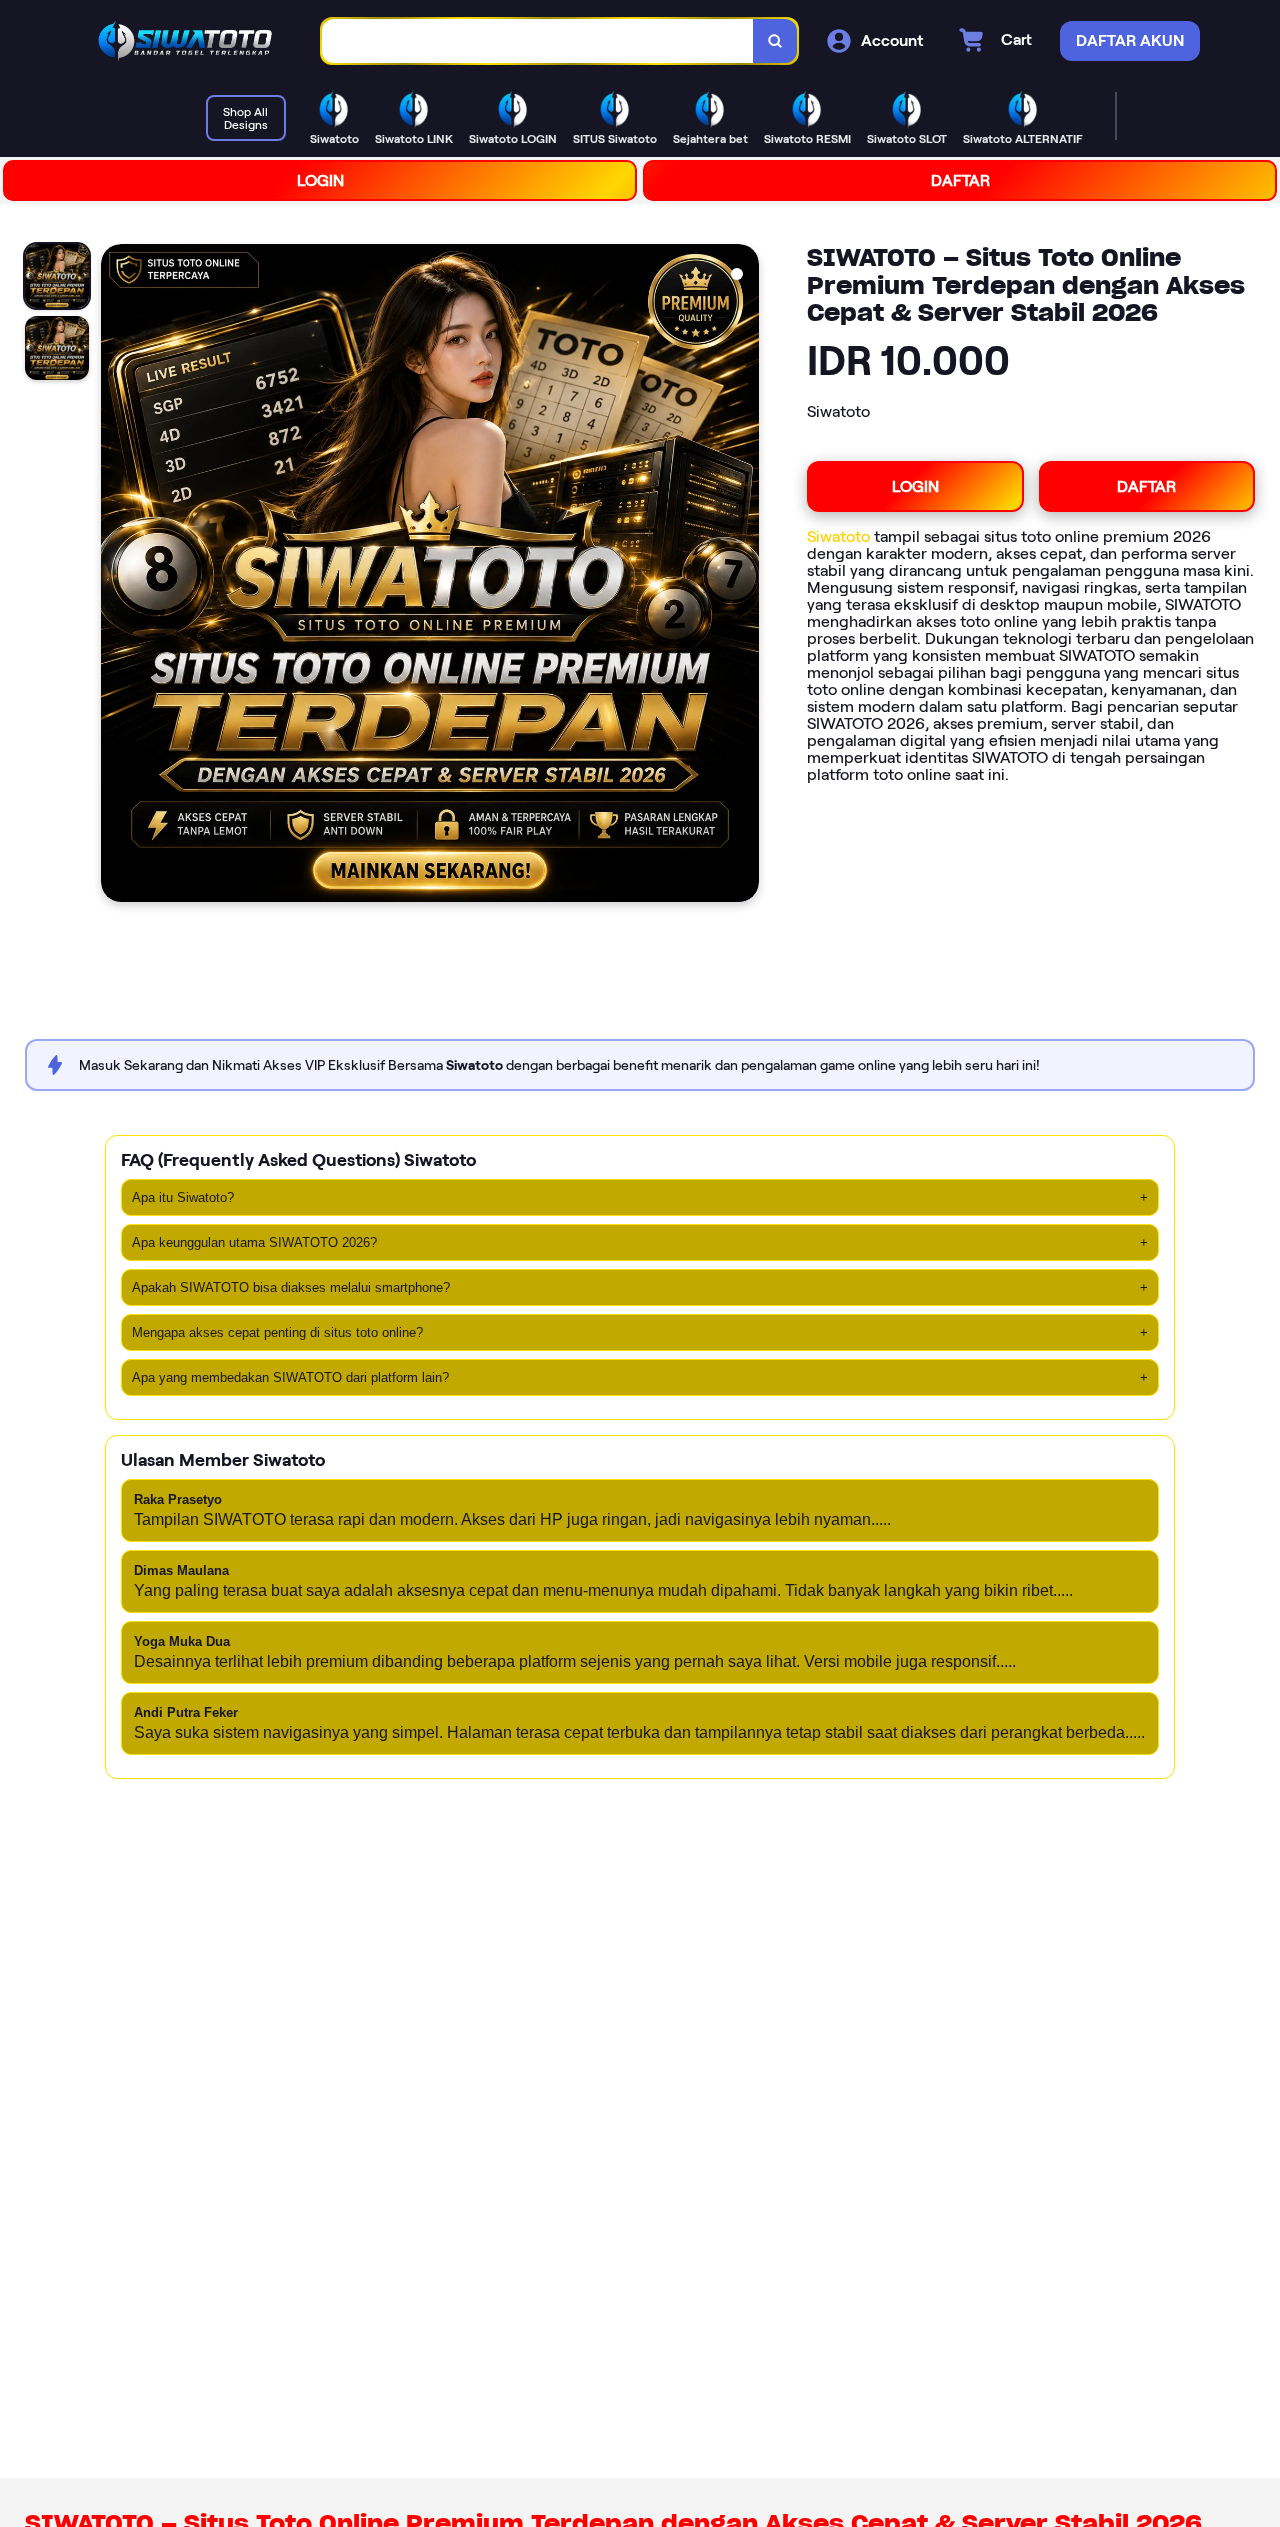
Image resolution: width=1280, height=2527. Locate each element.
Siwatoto (838, 536)
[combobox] (538, 41)
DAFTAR (960, 180)
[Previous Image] (117, 576)
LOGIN (320, 180)
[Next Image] (743, 576)
